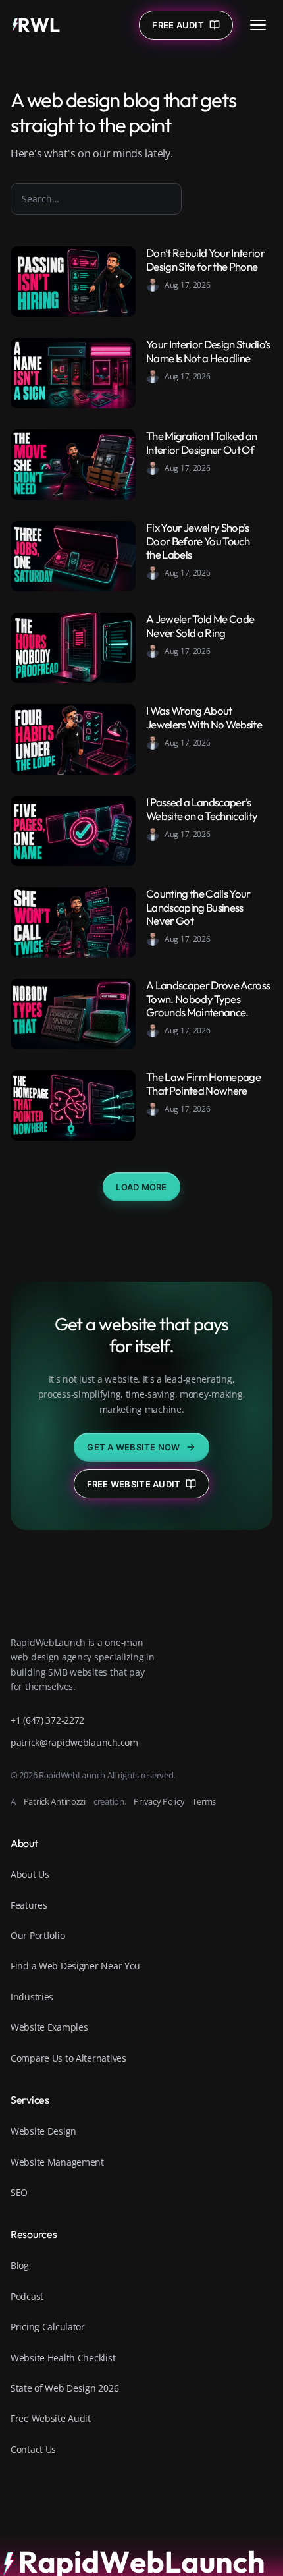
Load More (141, 1187)
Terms (204, 1801)
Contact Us (33, 2449)
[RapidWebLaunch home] (36, 25)
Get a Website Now (133, 1447)
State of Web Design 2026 (64, 2388)
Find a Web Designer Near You (75, 1966)
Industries (32, 1997)
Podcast (27, 2296)
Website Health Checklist (63, 2358)
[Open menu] (258, 25)
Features (29, 1905)
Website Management (57, 2162)
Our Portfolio (38, 1935)
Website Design (43, 2131)
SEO (19, 2192)
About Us (30, 1874)
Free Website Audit (134, 1484)
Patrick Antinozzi (55, 1801)
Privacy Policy (159, 1801)
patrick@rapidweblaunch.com (74, 1742)
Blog (20, 2265)
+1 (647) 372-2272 (47, 1720)
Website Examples (49, 2027)
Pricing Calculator (48, 2327)
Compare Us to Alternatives (68, 2058)
